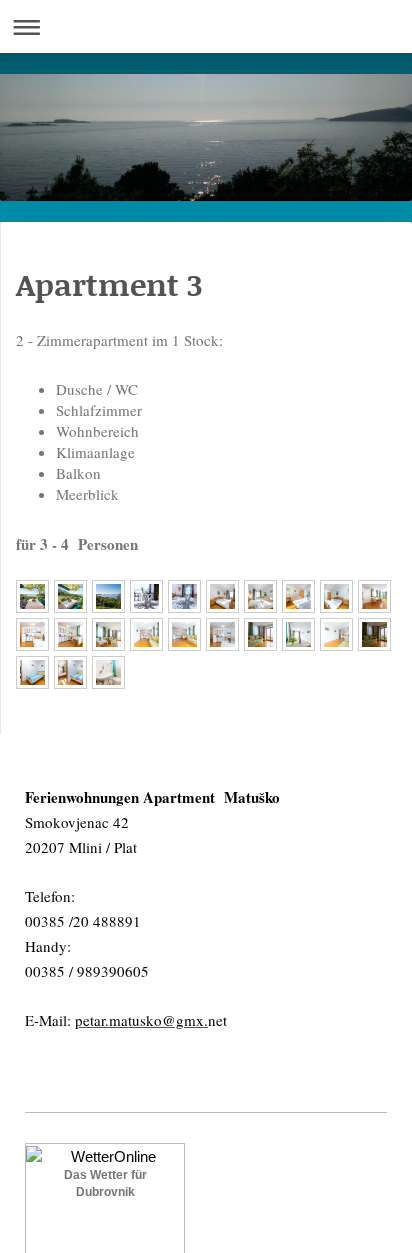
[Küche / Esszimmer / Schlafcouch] (108, 634)
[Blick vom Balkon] (108, 596)
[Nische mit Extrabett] (32, 672)
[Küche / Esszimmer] (374, 596)
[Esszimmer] (298, 634)
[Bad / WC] (108, 672)
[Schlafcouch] (260, 634)
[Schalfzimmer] (222, 596)
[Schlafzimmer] (146, 596)
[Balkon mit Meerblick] (32, 596)
